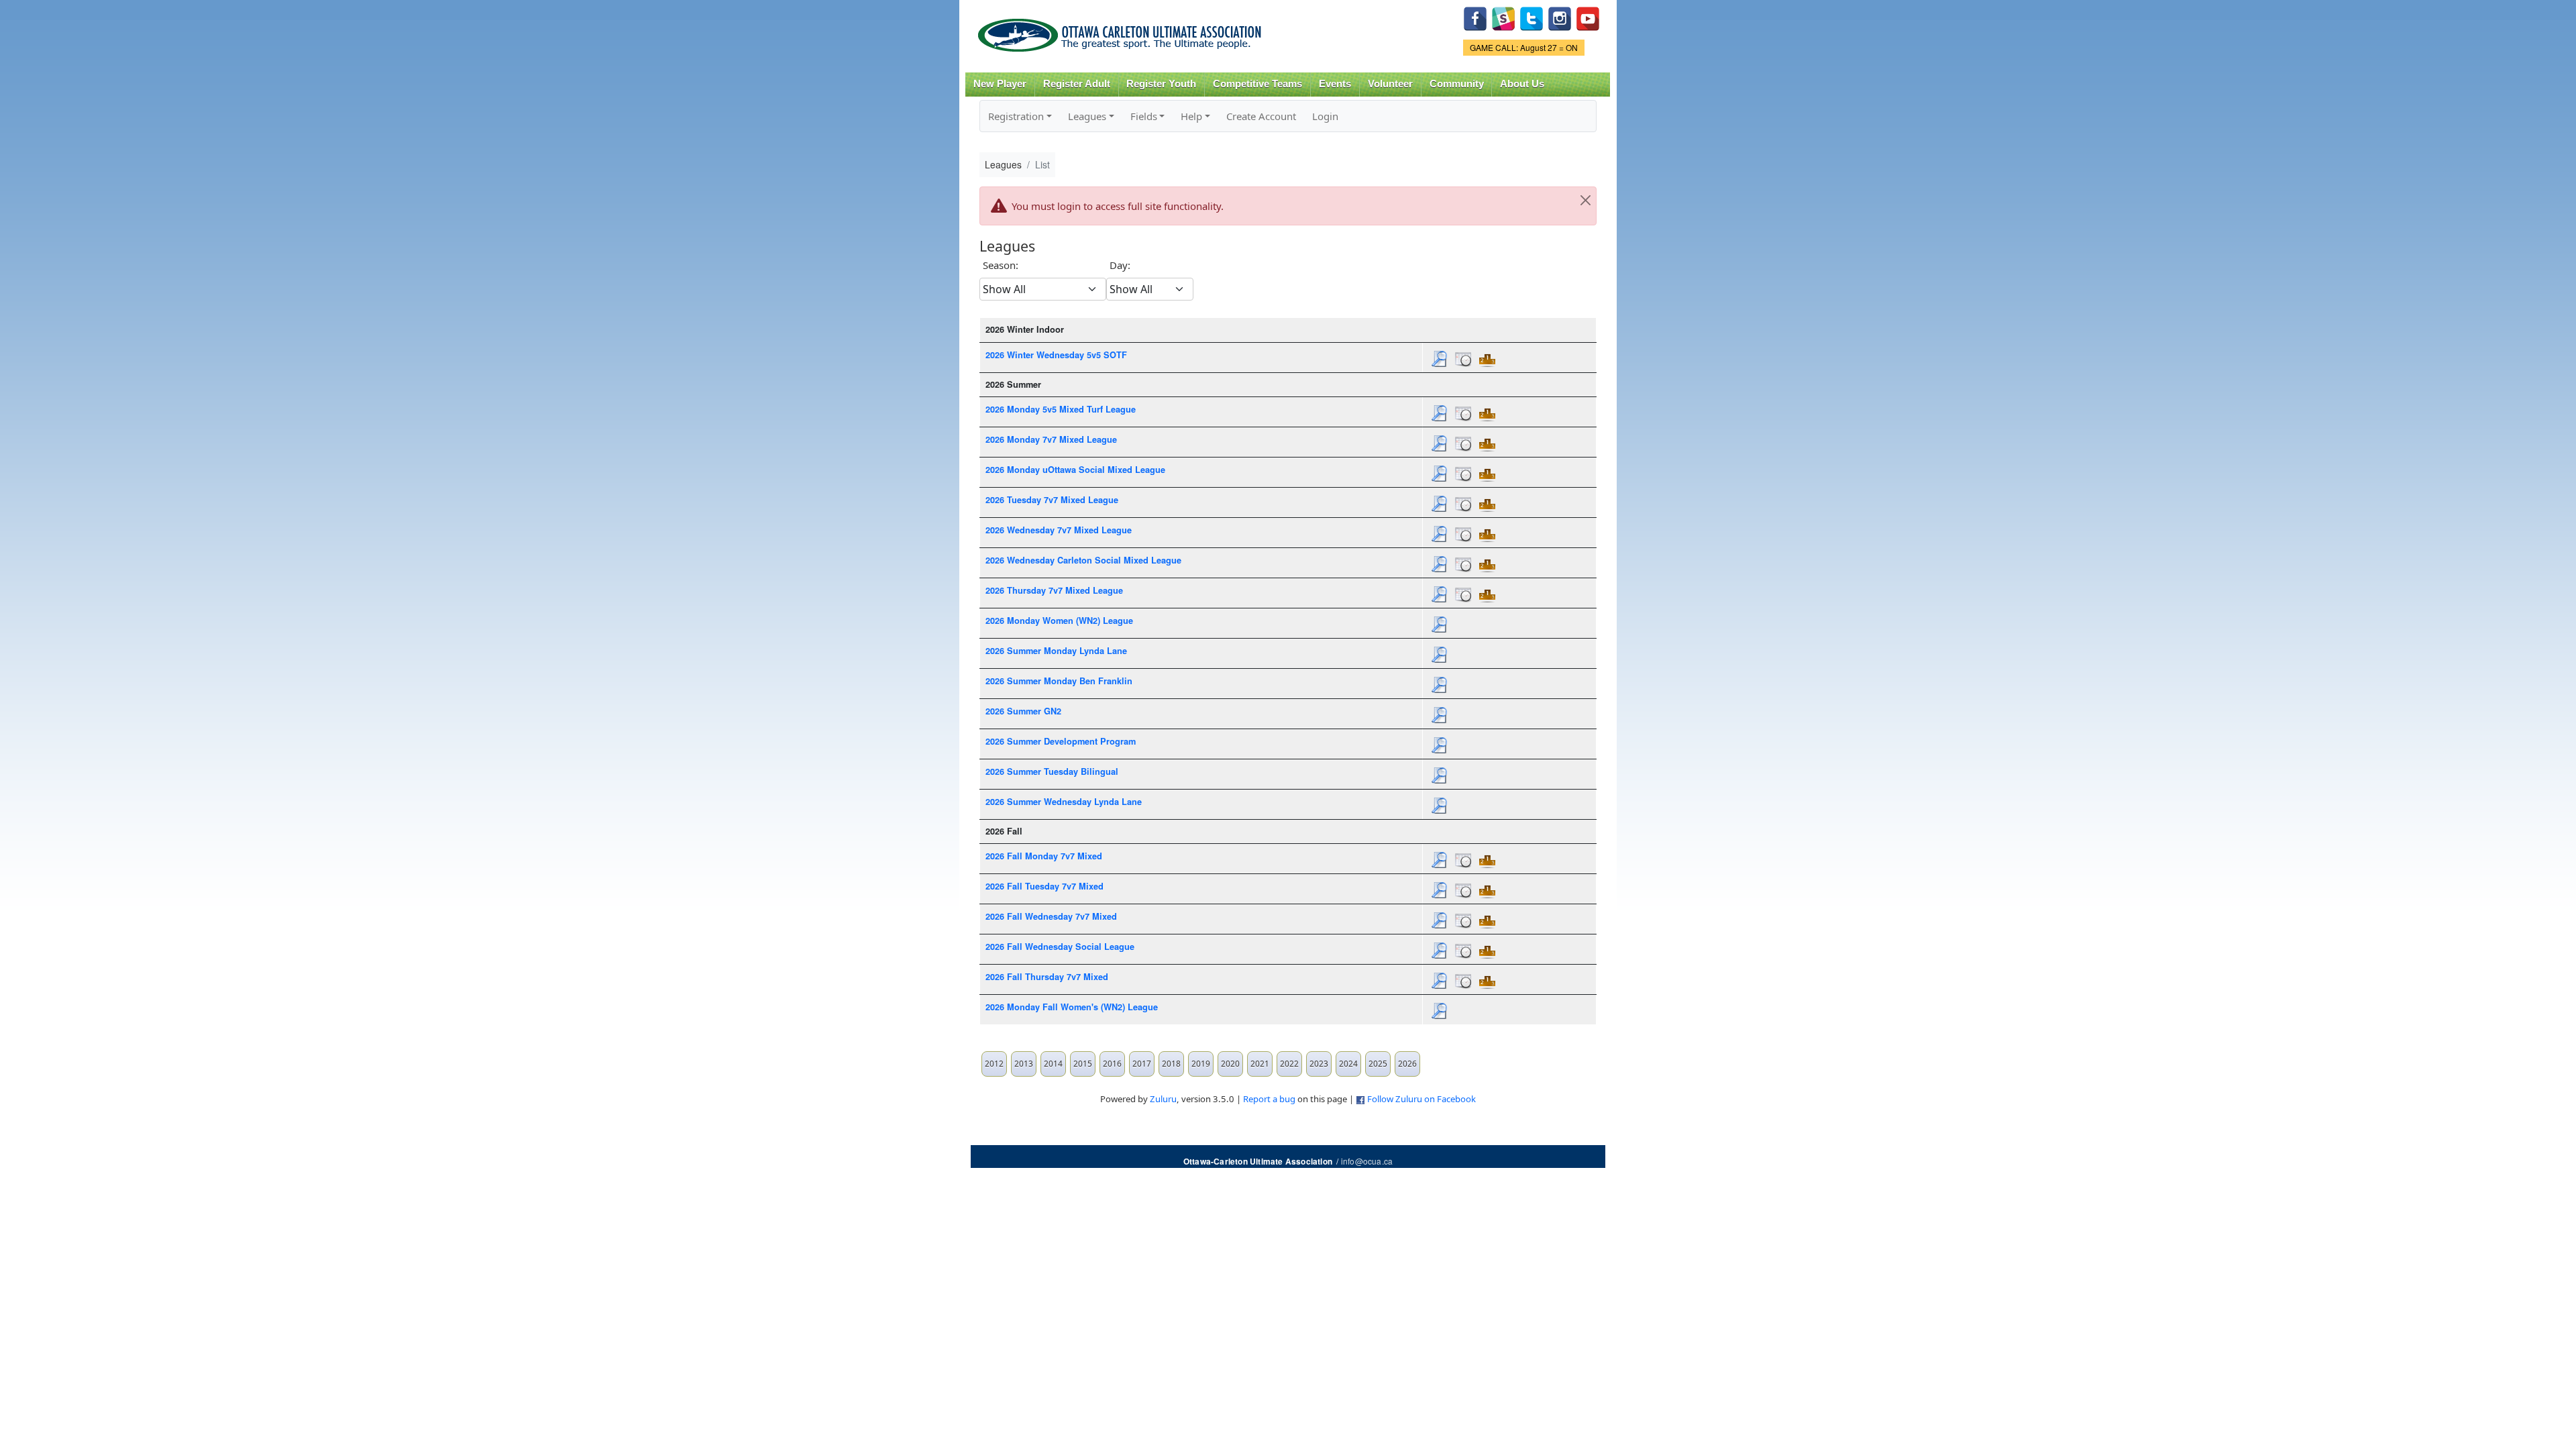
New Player (1000, 84)
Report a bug (1269, 1099)
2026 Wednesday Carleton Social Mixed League (1083, 560)
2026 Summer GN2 (1023, 711)
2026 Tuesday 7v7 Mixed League (1052, 500)
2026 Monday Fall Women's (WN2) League (1072, 1007)
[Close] (1585, 201)
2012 (994, 1064)
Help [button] (1191, 116)
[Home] (1122, 31)
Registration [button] (1016, 116)
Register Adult (1077, 84)
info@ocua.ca (1367, 1161)
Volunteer (1390, 84)
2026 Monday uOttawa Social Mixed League (1075, 470)
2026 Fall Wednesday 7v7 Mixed (1051, 916)
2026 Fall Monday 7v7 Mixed (1044, 856)
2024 (1348, 1064)
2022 (1289, 1064)
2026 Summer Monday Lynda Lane (1056, 651)
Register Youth (1161, 84)
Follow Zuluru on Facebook (1421, 1099)
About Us (1522, 84)
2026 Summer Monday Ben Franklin (1059, 681)
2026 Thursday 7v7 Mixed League (1054, 590)
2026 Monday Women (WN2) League (1059, 621)
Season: (1001, 265)
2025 (1378, 1064)
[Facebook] (1475, 17)
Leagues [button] (1087, 116)
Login (1325, 116)
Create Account (1261, 116)
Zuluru (1163, 1099)
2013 (1024, 1064)
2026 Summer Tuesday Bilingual (1052, 771)
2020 (1230, 1064)
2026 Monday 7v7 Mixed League (1051, 439)
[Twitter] (1532, 17)
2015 (1083, 1064)
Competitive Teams (1257, 84)
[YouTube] (1588, 17)
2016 (1112, 1064)
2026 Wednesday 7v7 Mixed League (1059, 530)
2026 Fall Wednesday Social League (1060, 947)
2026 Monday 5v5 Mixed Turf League (1061, 409)
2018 (1171, 1064)
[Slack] (1503, 17)
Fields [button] (1144, 116)
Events (1335, 84)
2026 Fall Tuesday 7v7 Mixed (1044, 886)
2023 (1319, 1064)
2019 (1201, 1064)
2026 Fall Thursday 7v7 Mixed (1047, 977)
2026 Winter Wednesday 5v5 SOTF (1056, 355)
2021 (1260, 1064)
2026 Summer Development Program (1061, 741)
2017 (1142, 1064)
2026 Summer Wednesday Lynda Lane (1064, 802)
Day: (1120, 265)
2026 (1407, 1064)
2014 (1053, 1064)
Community (1457, 84)
